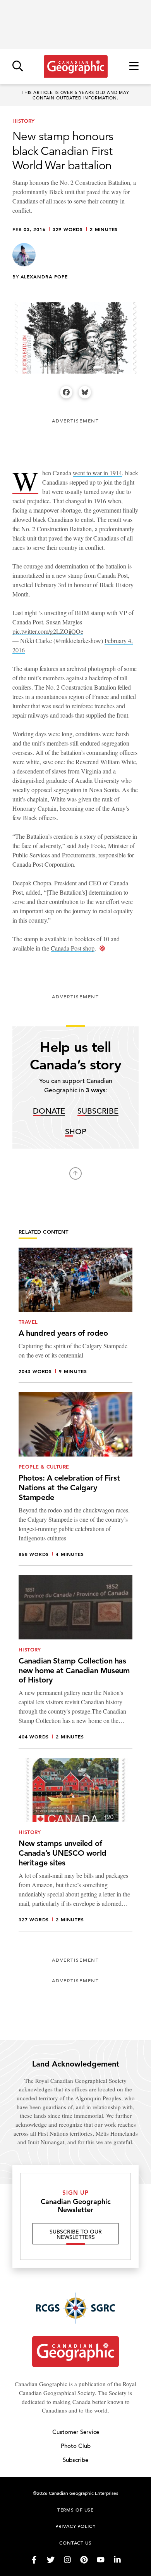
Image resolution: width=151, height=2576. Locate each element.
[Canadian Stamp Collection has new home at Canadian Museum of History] (75, 1662)
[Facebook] (66, 392)
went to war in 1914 (97, 473)
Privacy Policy (75, 2526)
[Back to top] (75, 1173)
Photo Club (76, 2446)
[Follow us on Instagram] (67, 2560)
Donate (49, 1112)
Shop (76, 1132)
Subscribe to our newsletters (76, 2234)
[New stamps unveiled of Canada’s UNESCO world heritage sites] (75, 1845)
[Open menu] (134, 67)
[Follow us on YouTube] (101, 2560)
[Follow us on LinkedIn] (117, 2560)
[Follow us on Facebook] (34, 2560)
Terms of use (75, 2510)
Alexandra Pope (44, 276)
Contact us (75, 2543)
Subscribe (98, 1112)
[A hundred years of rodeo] (75, 1315)
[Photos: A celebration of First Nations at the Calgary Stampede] (75, 1479)
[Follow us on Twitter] (51, 2560)
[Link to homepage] (76, 66)
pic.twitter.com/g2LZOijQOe (48, 631)
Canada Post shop (73, 948)
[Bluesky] (85, 392)
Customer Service (76, 2432)
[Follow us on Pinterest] (84, 2560)
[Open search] (18, 67)
